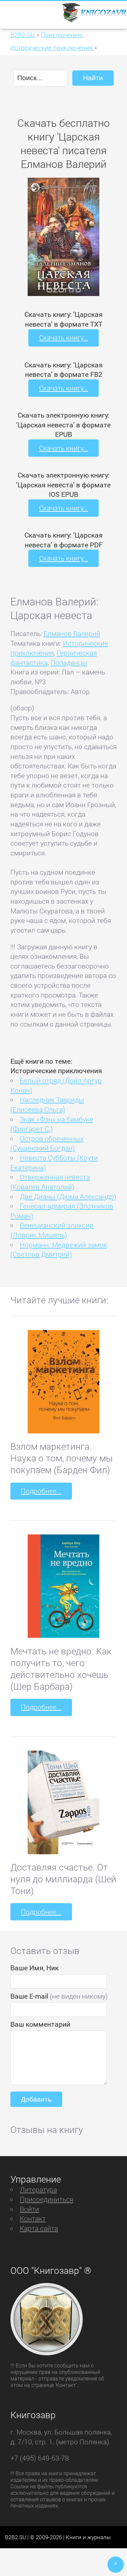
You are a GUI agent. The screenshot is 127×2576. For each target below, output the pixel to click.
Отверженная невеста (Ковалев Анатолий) (50, 1182)
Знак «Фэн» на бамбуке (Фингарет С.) (52, 1124)
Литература (38, 2189)
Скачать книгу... (63, 337)
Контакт (33, 2218)
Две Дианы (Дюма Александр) (68, 1196)
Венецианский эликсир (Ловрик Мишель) (52, 1230)
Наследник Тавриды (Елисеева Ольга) (47, 1104)
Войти (29, 2209)
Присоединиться (47, 2199)
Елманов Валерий (72, 633)
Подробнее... (41, 1491)
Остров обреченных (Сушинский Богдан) (47, 1143)
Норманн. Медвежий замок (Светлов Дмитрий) (59, 1250)
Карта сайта (39, 2228)
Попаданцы (69, 662)
